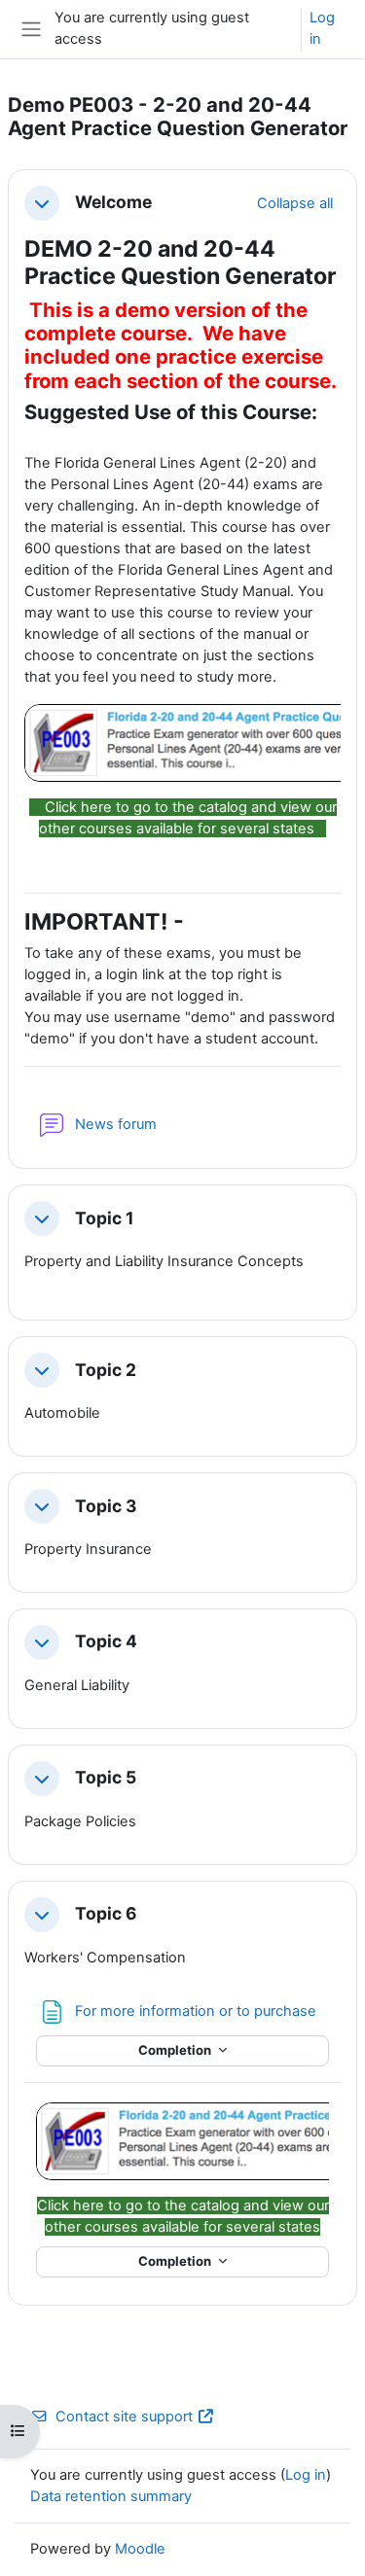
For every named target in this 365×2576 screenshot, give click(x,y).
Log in (322, 28)
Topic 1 (105, 1218)
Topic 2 (106, 1370)
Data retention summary (111, 2496)
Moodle (140, 2549)
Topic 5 (106, 1778)
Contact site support (124, 2417)
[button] (42, 203)
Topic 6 (106, 1914)
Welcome (113, 202)
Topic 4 (106, 1641)
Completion (176, 2050)
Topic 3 (106, 1506)
